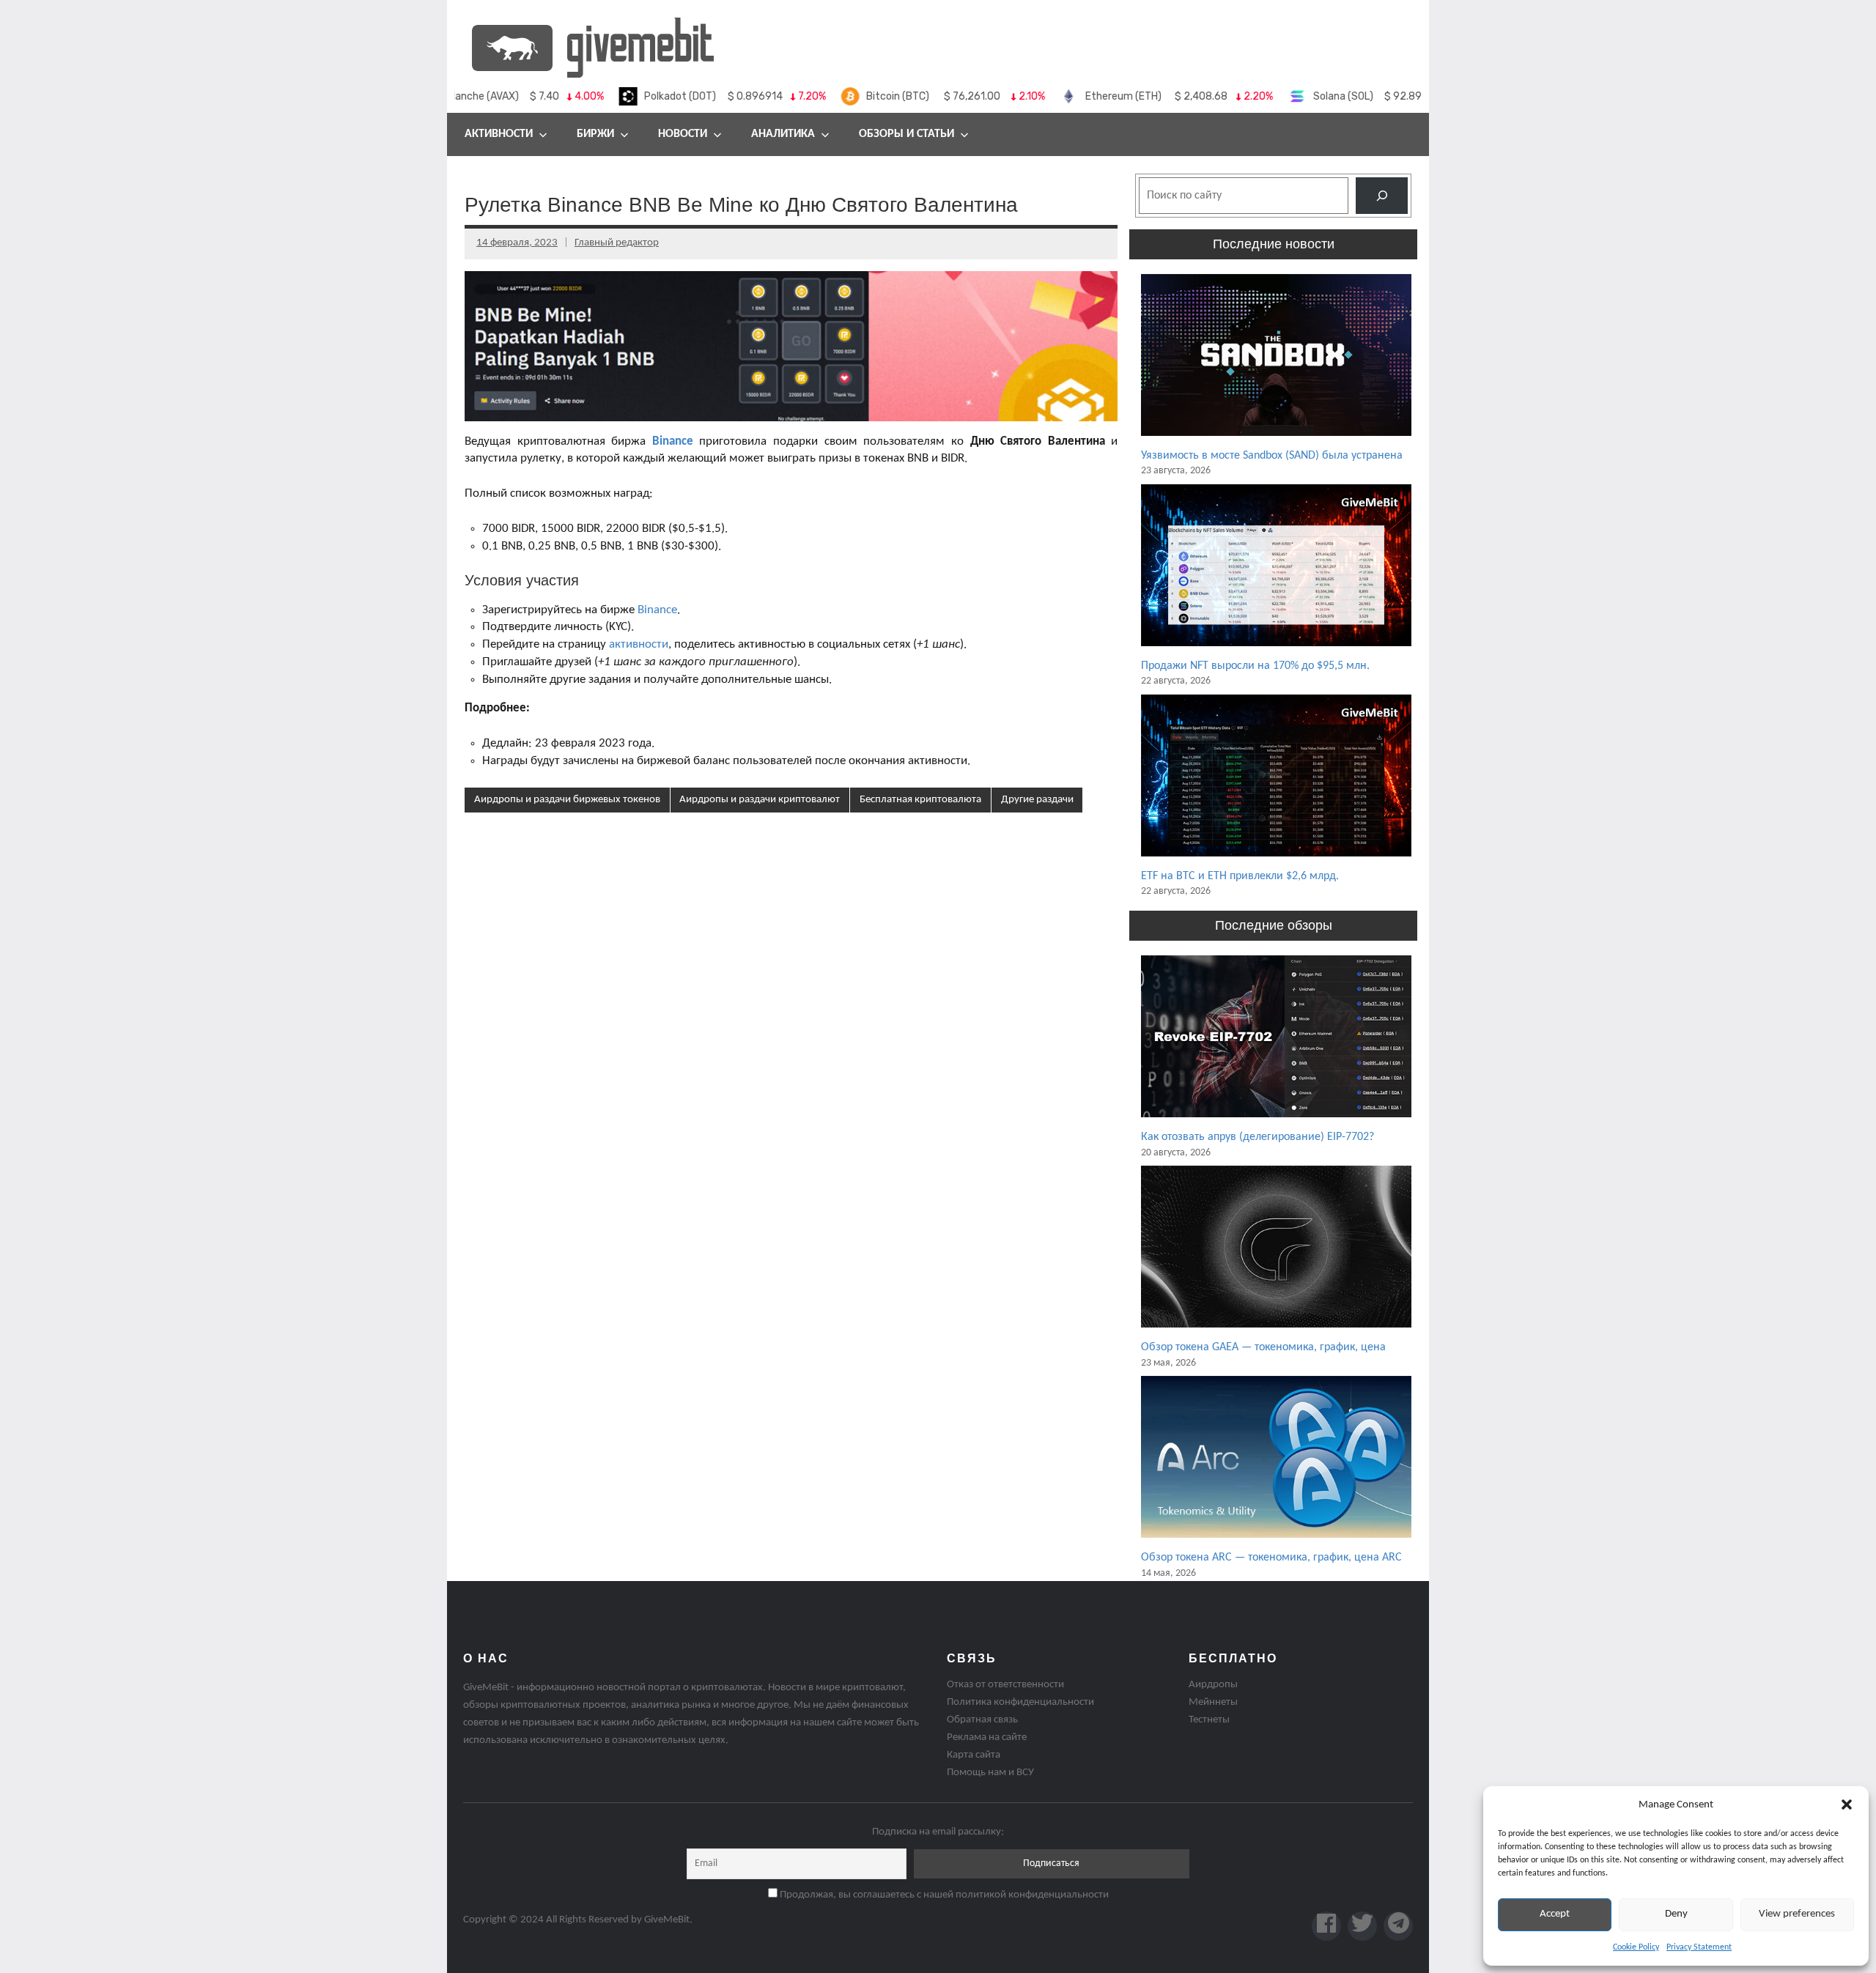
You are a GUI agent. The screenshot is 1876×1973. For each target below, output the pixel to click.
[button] (1847, 1804)
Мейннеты (1213, 1702)
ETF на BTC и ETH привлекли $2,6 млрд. (1240, 876)
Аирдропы (1213, 1685)
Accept (1555, 1914)
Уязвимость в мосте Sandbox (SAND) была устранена (1272, 456)
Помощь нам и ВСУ (990, 1773)
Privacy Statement (1699, 1947)
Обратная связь (982, 1720)
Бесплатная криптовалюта (920, 800)
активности (639, 644)
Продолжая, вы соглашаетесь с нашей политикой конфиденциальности (943, 1895)
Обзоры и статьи (906, 134)
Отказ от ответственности (1005, 1685)
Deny (1676, 1914)
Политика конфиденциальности (1020, 1702)
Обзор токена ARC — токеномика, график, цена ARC (1271, 1558)
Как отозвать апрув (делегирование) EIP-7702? (1258, 1137)
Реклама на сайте (987, 1737)
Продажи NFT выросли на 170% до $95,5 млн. (1255, 666)
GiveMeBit (667, 1920)
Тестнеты (1209, 1720)
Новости (683, 134)
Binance (657, 610)
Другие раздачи (1037, 800)
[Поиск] (1382, 195)
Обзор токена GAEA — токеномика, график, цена (1263, 1347)
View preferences (1797, 1914)
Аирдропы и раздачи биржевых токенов (567, 800)
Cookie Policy (1636, 1947)
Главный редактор (617, 243)
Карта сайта (974, 1755)
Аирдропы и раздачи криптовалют (760, 800)
